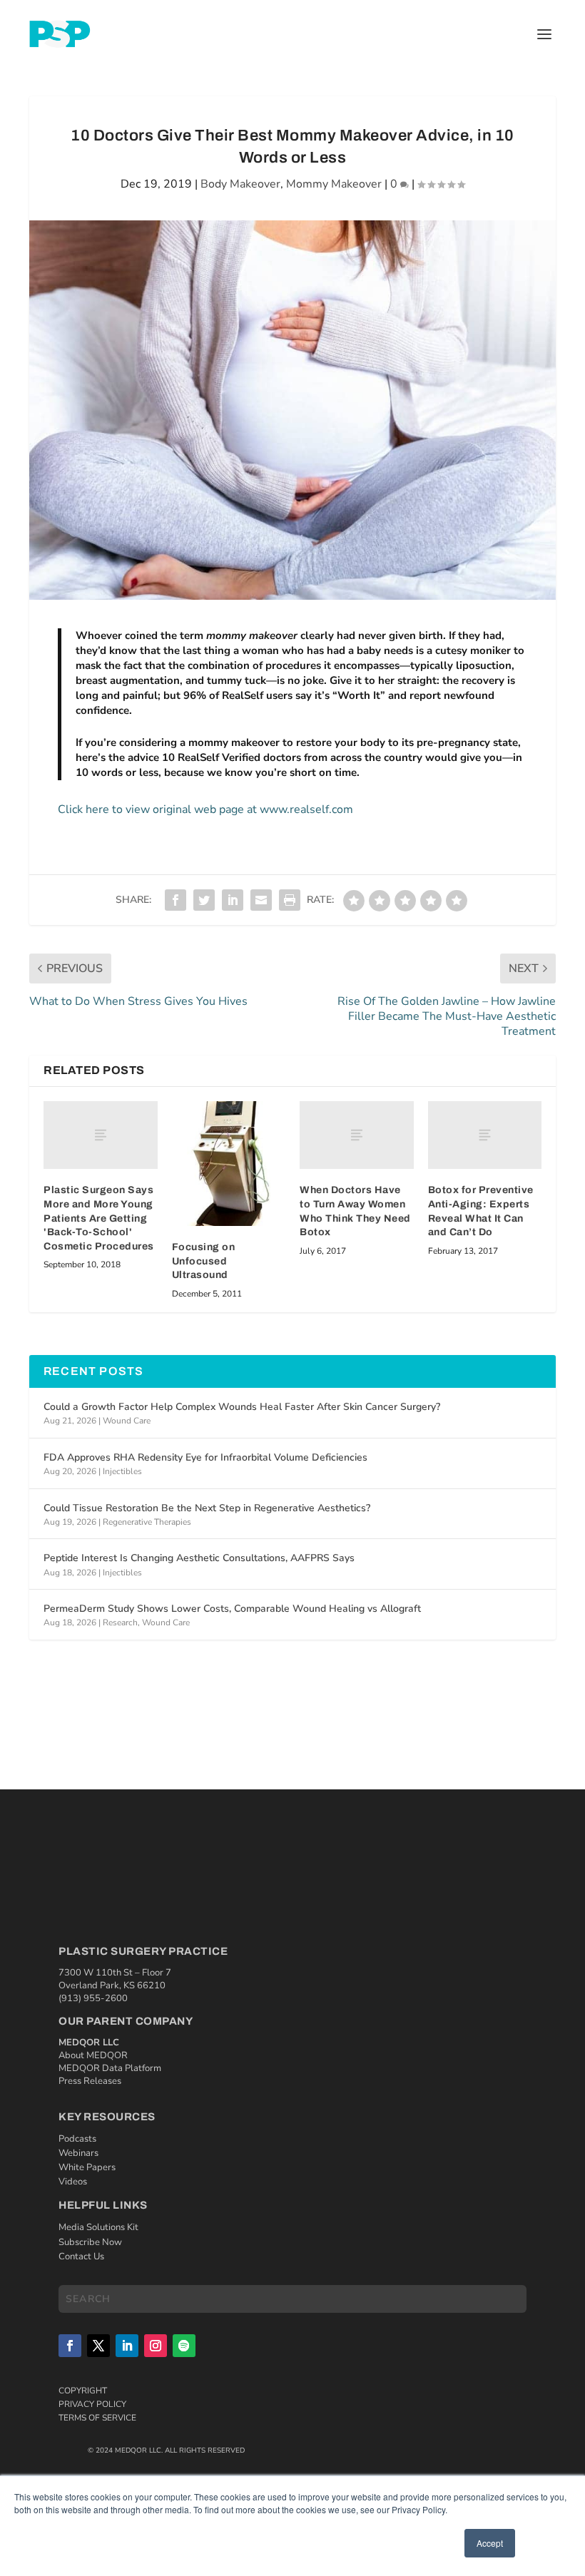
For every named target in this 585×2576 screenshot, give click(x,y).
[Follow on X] (98, 2346)
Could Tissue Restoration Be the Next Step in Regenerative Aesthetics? (207, 1508)
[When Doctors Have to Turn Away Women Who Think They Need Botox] (357, 1135)
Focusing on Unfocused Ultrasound (204, 1261)
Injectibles (122, 1471)
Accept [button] (490, 2543)
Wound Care (127, 1421)
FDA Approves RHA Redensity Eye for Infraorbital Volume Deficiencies (205, 1457)
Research (120, 1622)
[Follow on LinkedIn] (127, 2346)
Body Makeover (240, 184)
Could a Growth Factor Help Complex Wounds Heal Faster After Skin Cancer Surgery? (242, 1407)
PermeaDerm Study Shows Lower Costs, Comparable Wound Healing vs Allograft (232, 1609)
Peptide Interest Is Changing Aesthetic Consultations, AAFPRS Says (199, 1558)
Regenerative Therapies (147, 1522)
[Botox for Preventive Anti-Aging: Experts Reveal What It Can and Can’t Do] (485, 1135)
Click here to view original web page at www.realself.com (205, 809)
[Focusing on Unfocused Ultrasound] (229, 1164)
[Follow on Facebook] (70, 2346)
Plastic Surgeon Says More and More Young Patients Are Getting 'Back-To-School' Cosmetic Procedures (99, 1218)
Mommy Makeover (334, 184)
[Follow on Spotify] (184, 2346)
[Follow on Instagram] (156, 2346)
